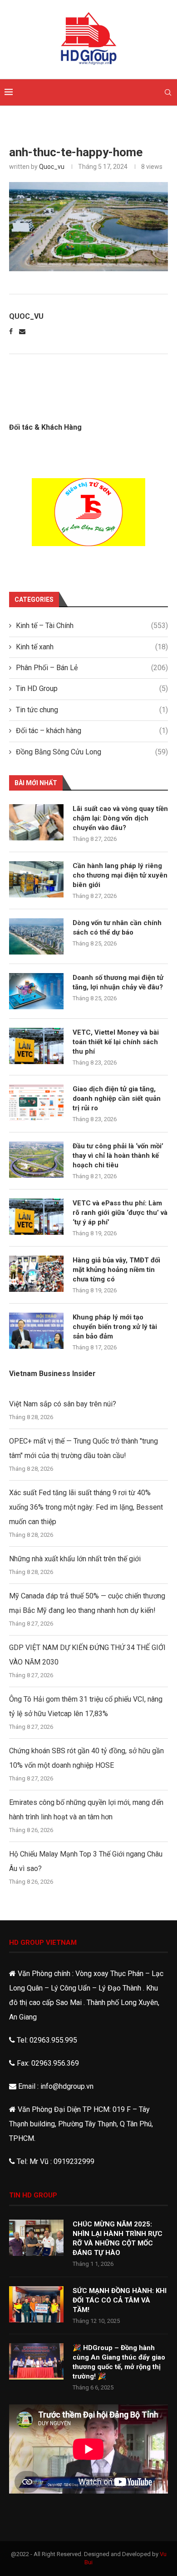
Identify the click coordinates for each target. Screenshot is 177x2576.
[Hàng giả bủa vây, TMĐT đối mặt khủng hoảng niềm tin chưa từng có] (36, 1274)
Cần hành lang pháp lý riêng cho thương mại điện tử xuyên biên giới (120, 875)
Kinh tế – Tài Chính (92, 626)
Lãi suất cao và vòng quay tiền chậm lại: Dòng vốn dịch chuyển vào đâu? (120, 818)
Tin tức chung (92, 710)
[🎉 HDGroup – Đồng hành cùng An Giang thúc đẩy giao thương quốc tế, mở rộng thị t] (36, 2361)
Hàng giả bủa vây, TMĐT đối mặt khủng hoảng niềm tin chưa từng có (116, 1270)
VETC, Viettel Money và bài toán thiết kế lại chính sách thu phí (116, 1042)
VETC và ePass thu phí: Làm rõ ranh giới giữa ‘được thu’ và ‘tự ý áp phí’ (120, 1213)
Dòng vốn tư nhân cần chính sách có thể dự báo (117, 928)
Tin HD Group (92, 688)
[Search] (168, 92)
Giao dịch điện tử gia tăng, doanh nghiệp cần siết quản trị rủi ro (117, 1099)
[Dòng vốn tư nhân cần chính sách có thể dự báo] (36, 936)
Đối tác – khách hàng (92, 731)
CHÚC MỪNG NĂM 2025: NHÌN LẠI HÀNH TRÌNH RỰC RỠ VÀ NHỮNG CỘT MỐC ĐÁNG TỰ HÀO (118, 2238)
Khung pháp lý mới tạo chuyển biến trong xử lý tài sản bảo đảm (115, 1327)
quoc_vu (52, 167)
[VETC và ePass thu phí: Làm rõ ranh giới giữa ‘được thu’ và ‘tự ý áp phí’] (36, 1217)
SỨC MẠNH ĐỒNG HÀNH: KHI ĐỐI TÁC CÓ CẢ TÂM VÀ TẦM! (120, 2300)
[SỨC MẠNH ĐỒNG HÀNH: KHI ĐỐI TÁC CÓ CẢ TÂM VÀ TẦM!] (36, 2304)
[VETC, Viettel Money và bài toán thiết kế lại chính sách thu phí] (36, 1046)
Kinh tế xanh (92, 647)
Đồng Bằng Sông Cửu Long (92, 752)
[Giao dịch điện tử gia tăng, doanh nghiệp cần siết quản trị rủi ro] (36, 1103)
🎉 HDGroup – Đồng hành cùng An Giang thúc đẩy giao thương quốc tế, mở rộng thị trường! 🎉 (119, 2362)
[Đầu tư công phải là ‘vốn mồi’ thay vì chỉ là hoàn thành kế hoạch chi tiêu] (36, 1160)
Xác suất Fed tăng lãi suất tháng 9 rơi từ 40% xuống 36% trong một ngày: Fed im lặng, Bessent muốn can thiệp (86, 1507)
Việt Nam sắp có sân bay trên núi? (63, 1404)
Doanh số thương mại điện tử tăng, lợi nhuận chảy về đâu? (118, 982)
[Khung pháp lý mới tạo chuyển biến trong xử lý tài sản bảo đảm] (36, 1331)
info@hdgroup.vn (67, 2086)
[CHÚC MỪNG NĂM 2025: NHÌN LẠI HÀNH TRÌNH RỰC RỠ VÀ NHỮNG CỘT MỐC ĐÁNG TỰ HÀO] (36, 2238)
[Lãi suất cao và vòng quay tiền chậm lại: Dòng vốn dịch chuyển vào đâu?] (36, 822)
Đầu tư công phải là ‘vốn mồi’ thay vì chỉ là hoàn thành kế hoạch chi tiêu (118, 1156)
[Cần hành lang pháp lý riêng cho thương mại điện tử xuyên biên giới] (36, 879)
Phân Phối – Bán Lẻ (92, 668)
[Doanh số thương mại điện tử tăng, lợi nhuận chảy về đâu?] (36, 991)
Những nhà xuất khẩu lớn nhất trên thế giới (75, 1559)
